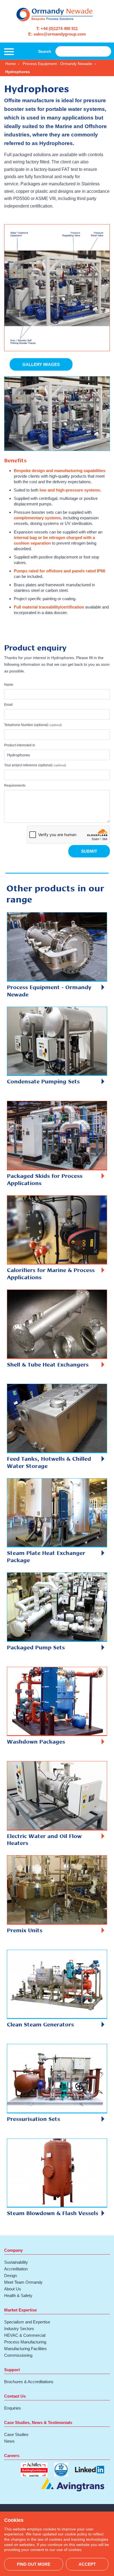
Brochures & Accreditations (29, 2382)
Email (8, 705)
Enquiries (13, 2408)
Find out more (34, 2564)
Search (45, 51)
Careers (12, 2456)
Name (9, 685)
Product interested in (20, 745)
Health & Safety (18, 2296)
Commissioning (18, 2355)
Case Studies (16, 2434)
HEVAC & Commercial (25, 2335)
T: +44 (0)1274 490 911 (57, 28)
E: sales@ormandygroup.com (57, 34)
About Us (13, 2289)
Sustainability (16, 2262)
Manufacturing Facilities (25, 2349)
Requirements (15, 785)
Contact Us (15, 2396)
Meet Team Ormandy (23, 2282)
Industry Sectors (19, 2329)
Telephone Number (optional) (26, 725)
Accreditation (16, 2269)
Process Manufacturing (25, 2342)
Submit (89, 851)
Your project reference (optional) (28, 765)
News (9, 2441)
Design (11, 2275)
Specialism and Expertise (27, 2322)
